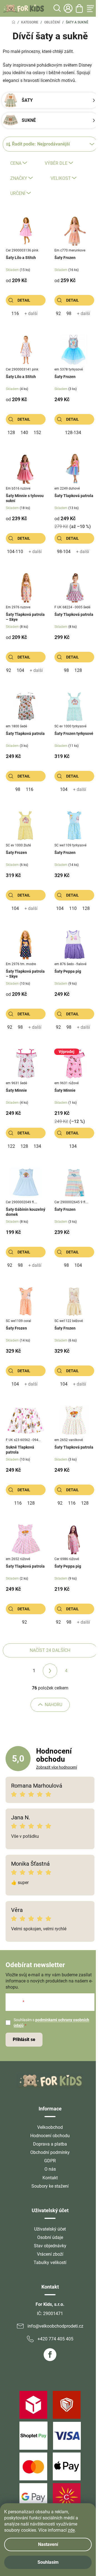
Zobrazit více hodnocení (57, 1767)
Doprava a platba (50, 2144)
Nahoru (53, 1705)
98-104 (64, 552)
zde (71, 2530)
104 (20, 670)
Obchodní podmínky (50, 2152)
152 (37, 433)
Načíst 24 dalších (50, 1650)
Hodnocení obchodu (50, 2136)
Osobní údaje (50, 2237)
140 (24, 433)
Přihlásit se (24, 2039)
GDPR (50, 2161)
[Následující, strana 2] (50, 1671)
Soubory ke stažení (50, 2186)
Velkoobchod (50, 2127)
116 (15, 313)
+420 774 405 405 (55, 2339)
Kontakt (50, 2178)
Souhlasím (48, 2562)
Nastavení (48, 2544)
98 (69, 313)
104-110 (15, 552)
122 (11, 1146)
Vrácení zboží (50, 2254)
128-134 (73, 433)
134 (37, 1146)
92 (58, 313)
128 (11, 433)
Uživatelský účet (50, 2229)
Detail (24, 300)
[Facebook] (50, 2355)
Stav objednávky (50, 2246)
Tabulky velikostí (50, 2263)
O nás (50, 2169)
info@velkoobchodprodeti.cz (55, 2326)
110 (73, 908)
